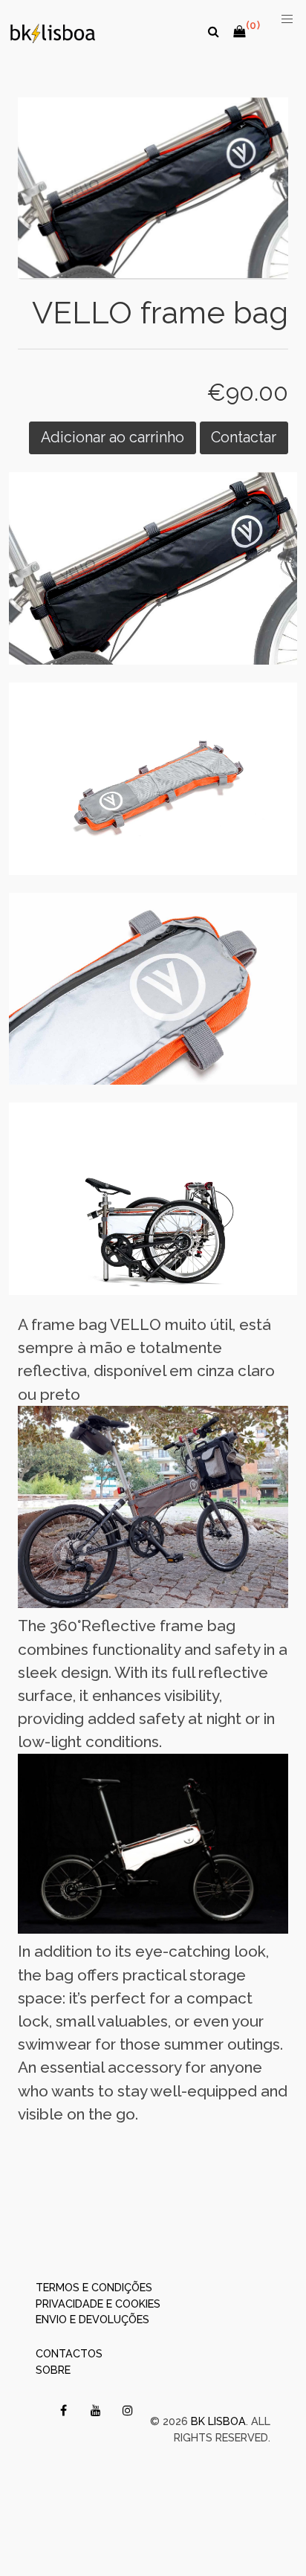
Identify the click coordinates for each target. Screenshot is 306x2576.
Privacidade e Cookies (98, 2304)
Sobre (53, 2370)
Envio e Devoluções (92, 2319)
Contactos (69, 2353)
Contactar (244, 438)
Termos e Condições (94, 2287)
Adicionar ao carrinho (113, 438)
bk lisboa (218, 2421)
